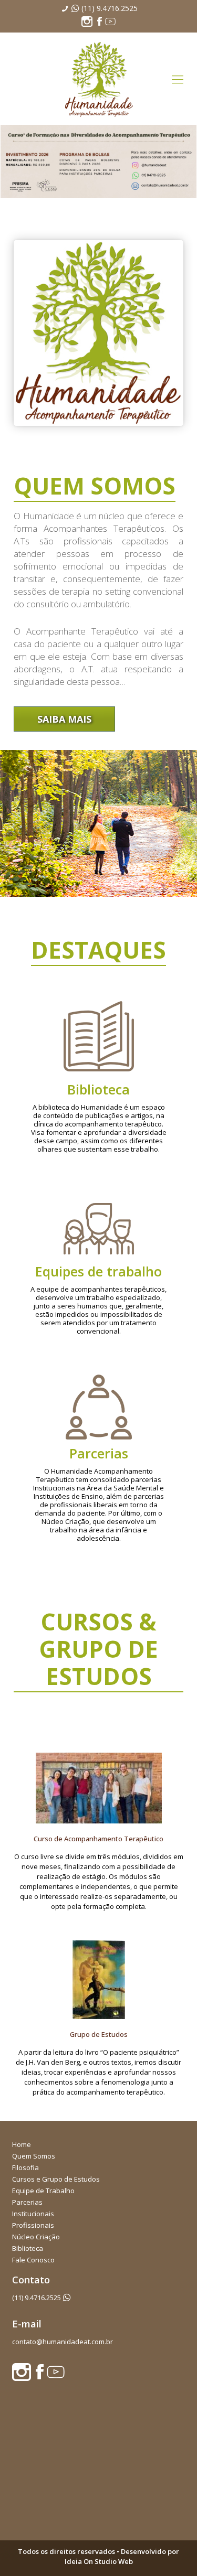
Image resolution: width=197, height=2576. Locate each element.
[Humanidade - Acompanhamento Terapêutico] (98, 79)
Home (22, 2144)
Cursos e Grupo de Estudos (56, 2179)
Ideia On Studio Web (99, 2561)
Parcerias (27, 2202)
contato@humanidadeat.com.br (63, 2342)
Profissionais (33, 2225)
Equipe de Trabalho (43, 2191)
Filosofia (25, 2167)
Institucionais (33, 2214)
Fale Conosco (33, 2260)
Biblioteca (28, 2248)
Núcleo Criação (36, 2237)
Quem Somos (34, 2156)
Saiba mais (64, 719)
